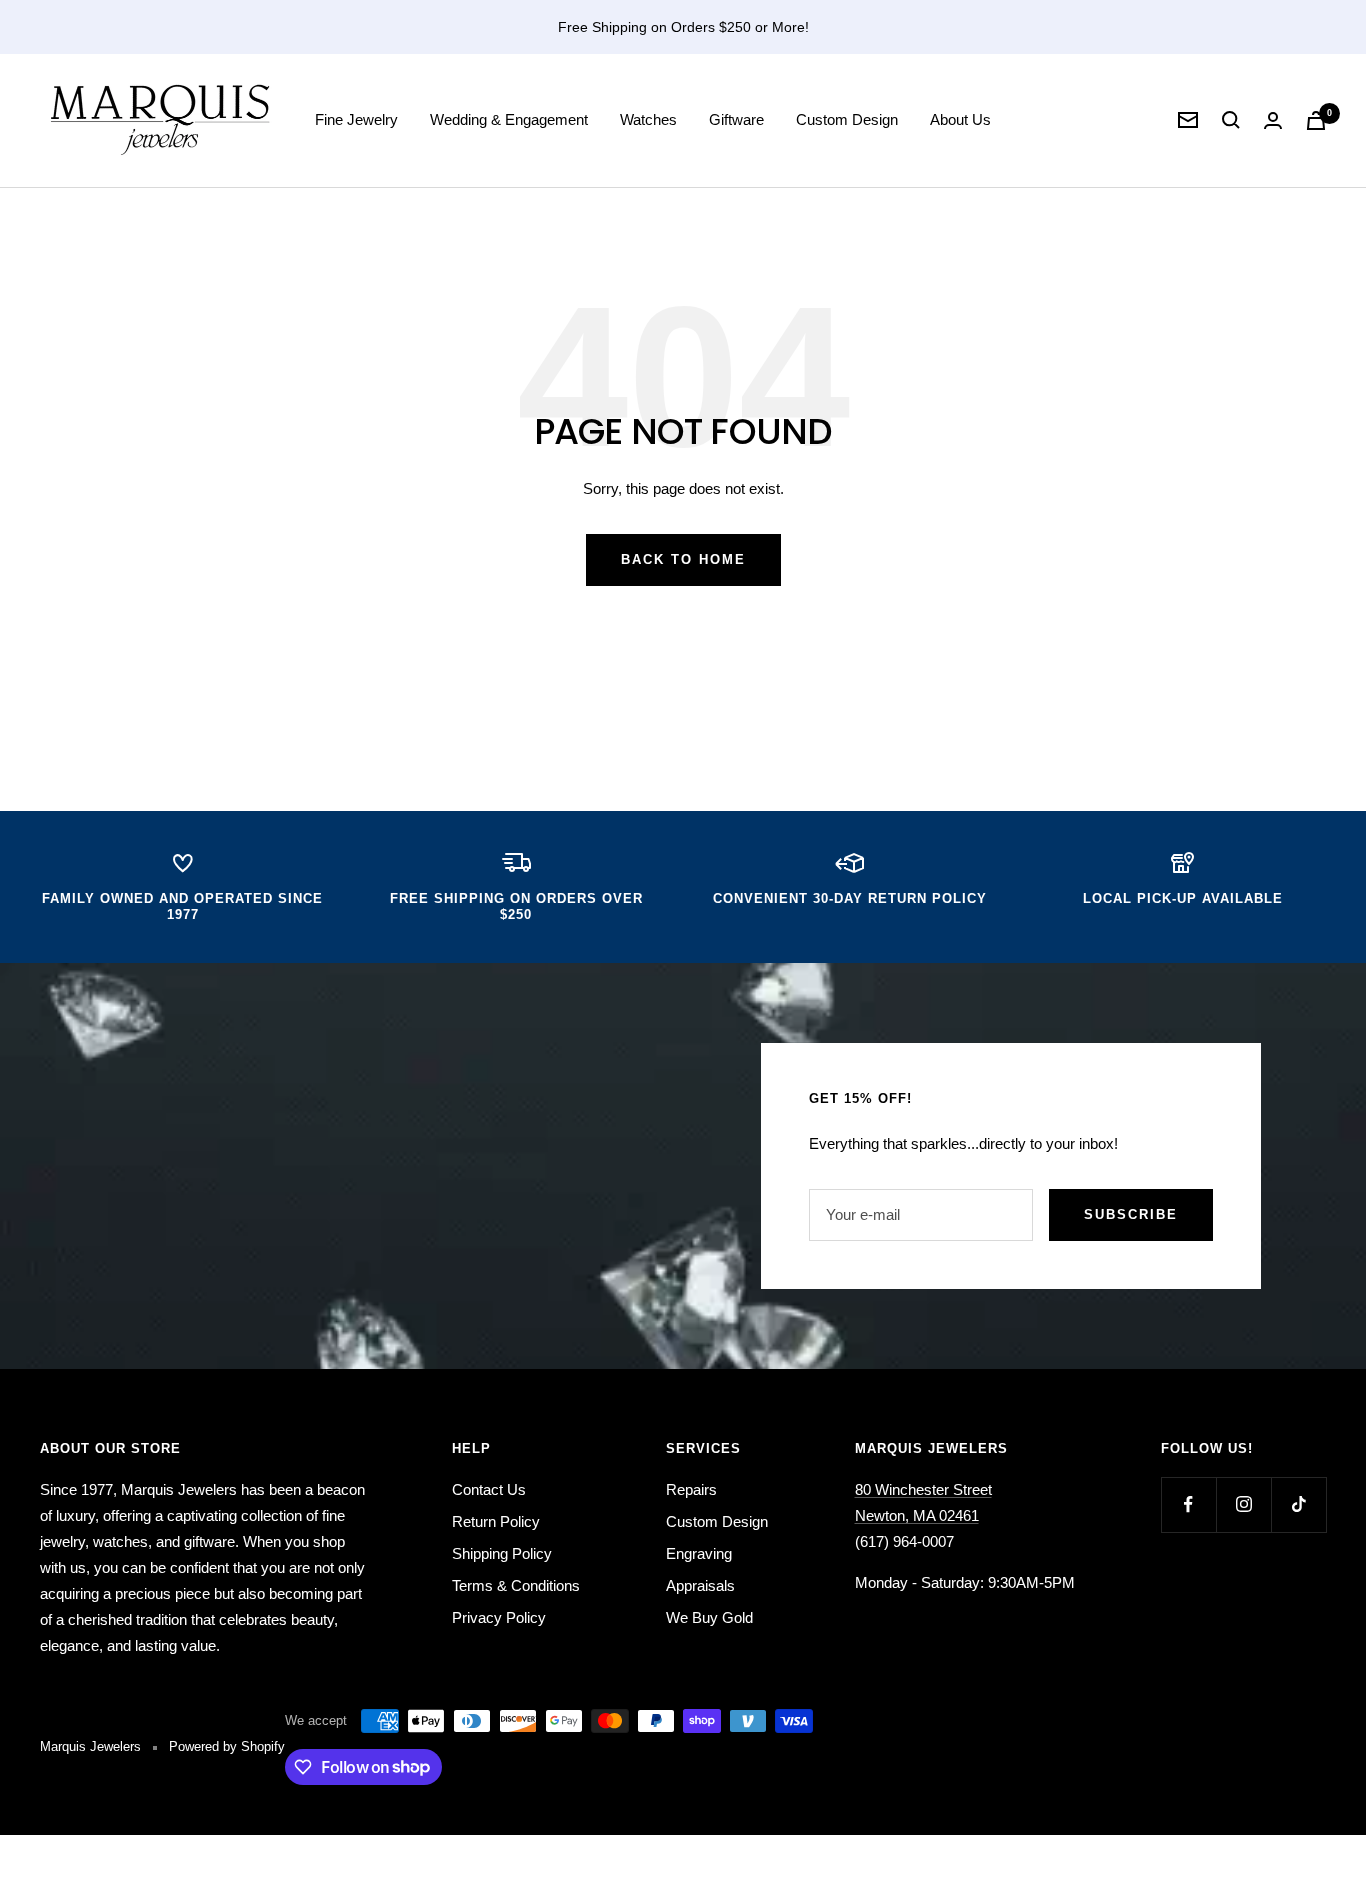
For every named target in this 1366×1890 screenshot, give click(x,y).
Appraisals (700, 1585)
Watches (648, 119)
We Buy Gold (709, 1617)
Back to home (683, 559)
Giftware (736, 119)
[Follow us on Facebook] (1188, 1504)
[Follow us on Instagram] (1243, 1504)
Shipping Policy (502, 1553)
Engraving (699, 1553)
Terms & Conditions (516, 1585)
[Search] (1231, 120)
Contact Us (489, 1489)
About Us (960, 119)
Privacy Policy (499, 1617)
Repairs (691, 1489)
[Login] (1273, 120)
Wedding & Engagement (509, 119)
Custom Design (847, 119)
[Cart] (1316, 120)
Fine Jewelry (356, 119)
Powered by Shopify (227, 1746)
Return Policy (496, 1521)
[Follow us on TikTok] (1298, 1504)
